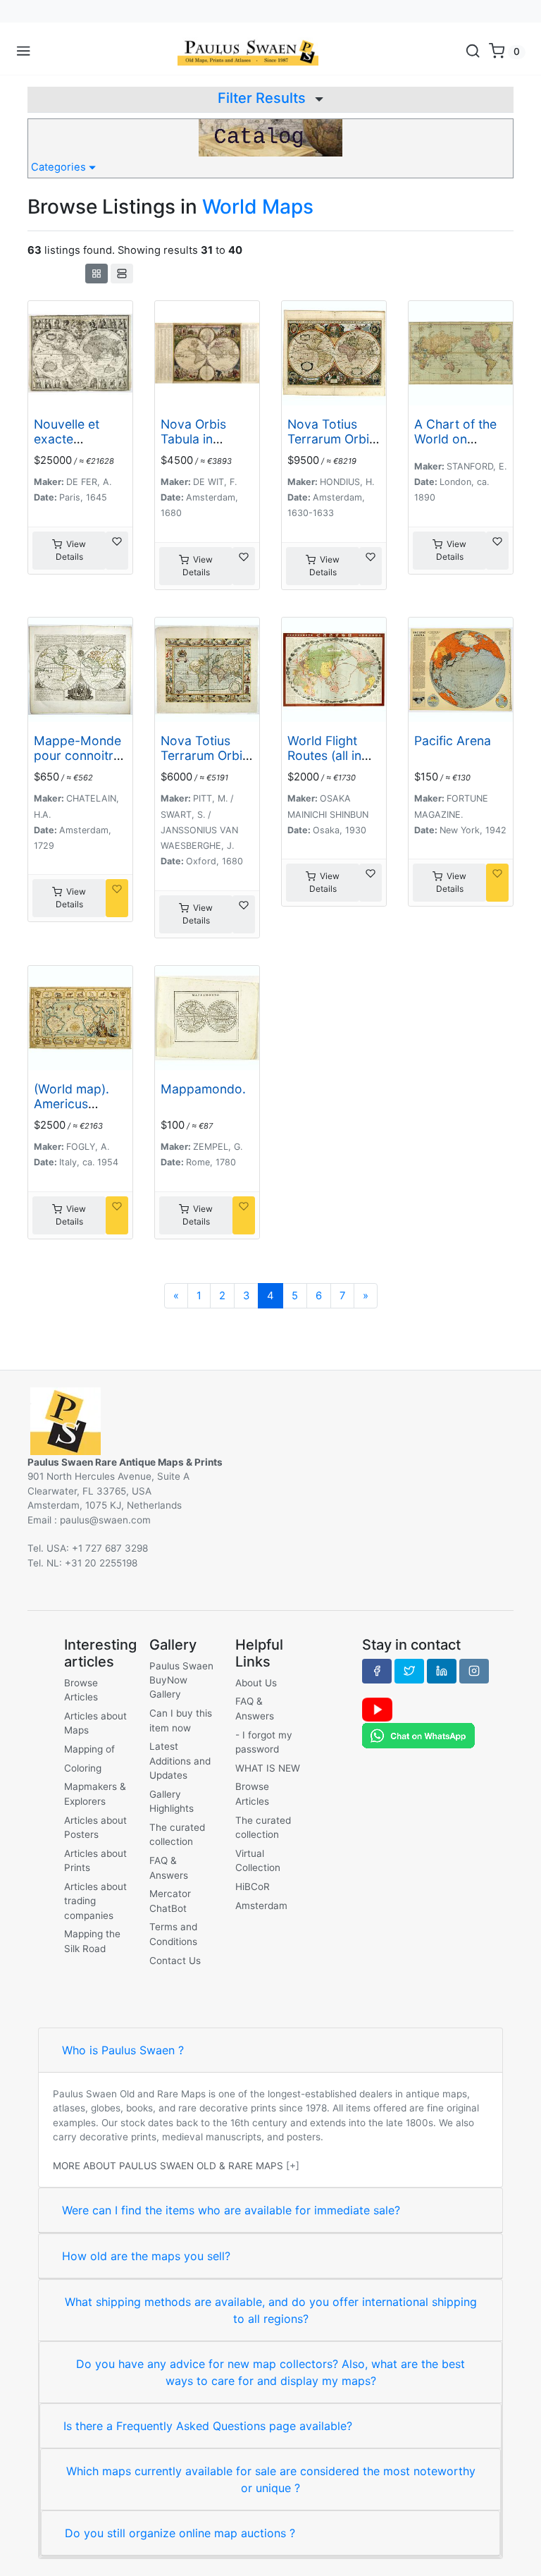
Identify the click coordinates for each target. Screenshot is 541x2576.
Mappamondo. (203, 1089)
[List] (122, 274)
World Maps (258, 207)
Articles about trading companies (95, 1901)
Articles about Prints (95, 1860)
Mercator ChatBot (170, 1901)
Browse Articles (81, 1690)
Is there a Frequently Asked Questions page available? (208, 2426)
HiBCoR (253, 1887)
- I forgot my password (264, 1742)
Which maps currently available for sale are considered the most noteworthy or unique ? (271, 2479)
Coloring (83, 1768)
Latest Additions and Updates (180, 1761)
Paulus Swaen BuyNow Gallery (181, 1680)
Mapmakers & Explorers (95, 1793)
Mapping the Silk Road (92, 1941)
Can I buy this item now (181, 1720)
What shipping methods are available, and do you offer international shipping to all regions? (271, 2310)
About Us (256, 1683)
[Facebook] (377, 1671)
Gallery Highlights (172, 1801)
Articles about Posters (95, 1827)
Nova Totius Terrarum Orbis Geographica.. (331, 439)
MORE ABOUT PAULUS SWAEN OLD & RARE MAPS (168, 2166)
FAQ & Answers (169, 1867)
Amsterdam (261, 1906)
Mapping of (89, 1749)
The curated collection (177, 1834)
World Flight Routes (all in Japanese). (324, 755)
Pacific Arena (453, 741)
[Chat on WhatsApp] (418, 1735)
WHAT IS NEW (268, 1768)
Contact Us (175, 1961)
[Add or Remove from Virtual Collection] (117, 551)
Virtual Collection (258, 1860)
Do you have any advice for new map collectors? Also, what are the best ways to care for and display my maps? (270, 2372)
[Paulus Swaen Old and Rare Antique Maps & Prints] (248, 51)
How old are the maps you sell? (146, 2256)
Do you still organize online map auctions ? (180, 2533)
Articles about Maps (95, 1723)
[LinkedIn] (442, 1671)
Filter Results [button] (263, 98)
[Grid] (97, 274)
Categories (60, 167)
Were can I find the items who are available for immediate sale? (231, 2210)
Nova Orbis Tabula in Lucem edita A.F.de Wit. (196, 446)
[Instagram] (474, 1671)
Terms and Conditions (173, 1934)
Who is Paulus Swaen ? (123, 2050)
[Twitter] (409, 1671)
